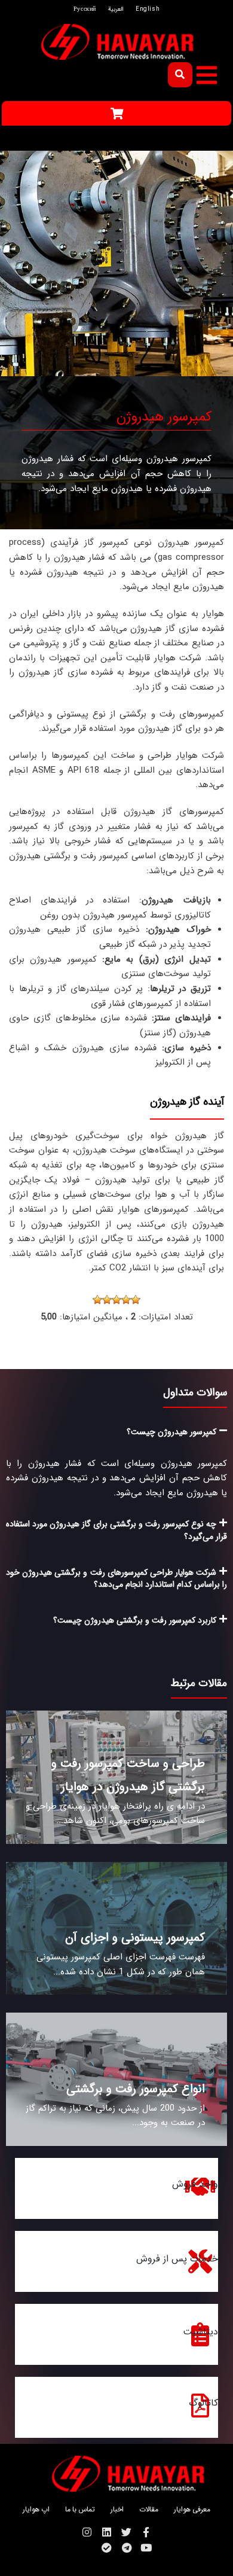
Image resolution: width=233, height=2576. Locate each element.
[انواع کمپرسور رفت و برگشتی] (116, 2079)
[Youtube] (146, 2548)
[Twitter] (126, 2532)
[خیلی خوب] (97, 1300)
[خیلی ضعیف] (136, 1300)
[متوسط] (116, 1300)
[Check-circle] (107, 2548)
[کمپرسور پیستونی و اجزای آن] (116, 1929)
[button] (207, 75)
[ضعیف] (126, 1300)
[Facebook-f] (146, 2532)
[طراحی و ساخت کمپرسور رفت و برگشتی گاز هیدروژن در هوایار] (116, 1777)
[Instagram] (87, 2532)
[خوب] (107, 1300)
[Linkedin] (107, 2532)
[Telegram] (126, 2548)
